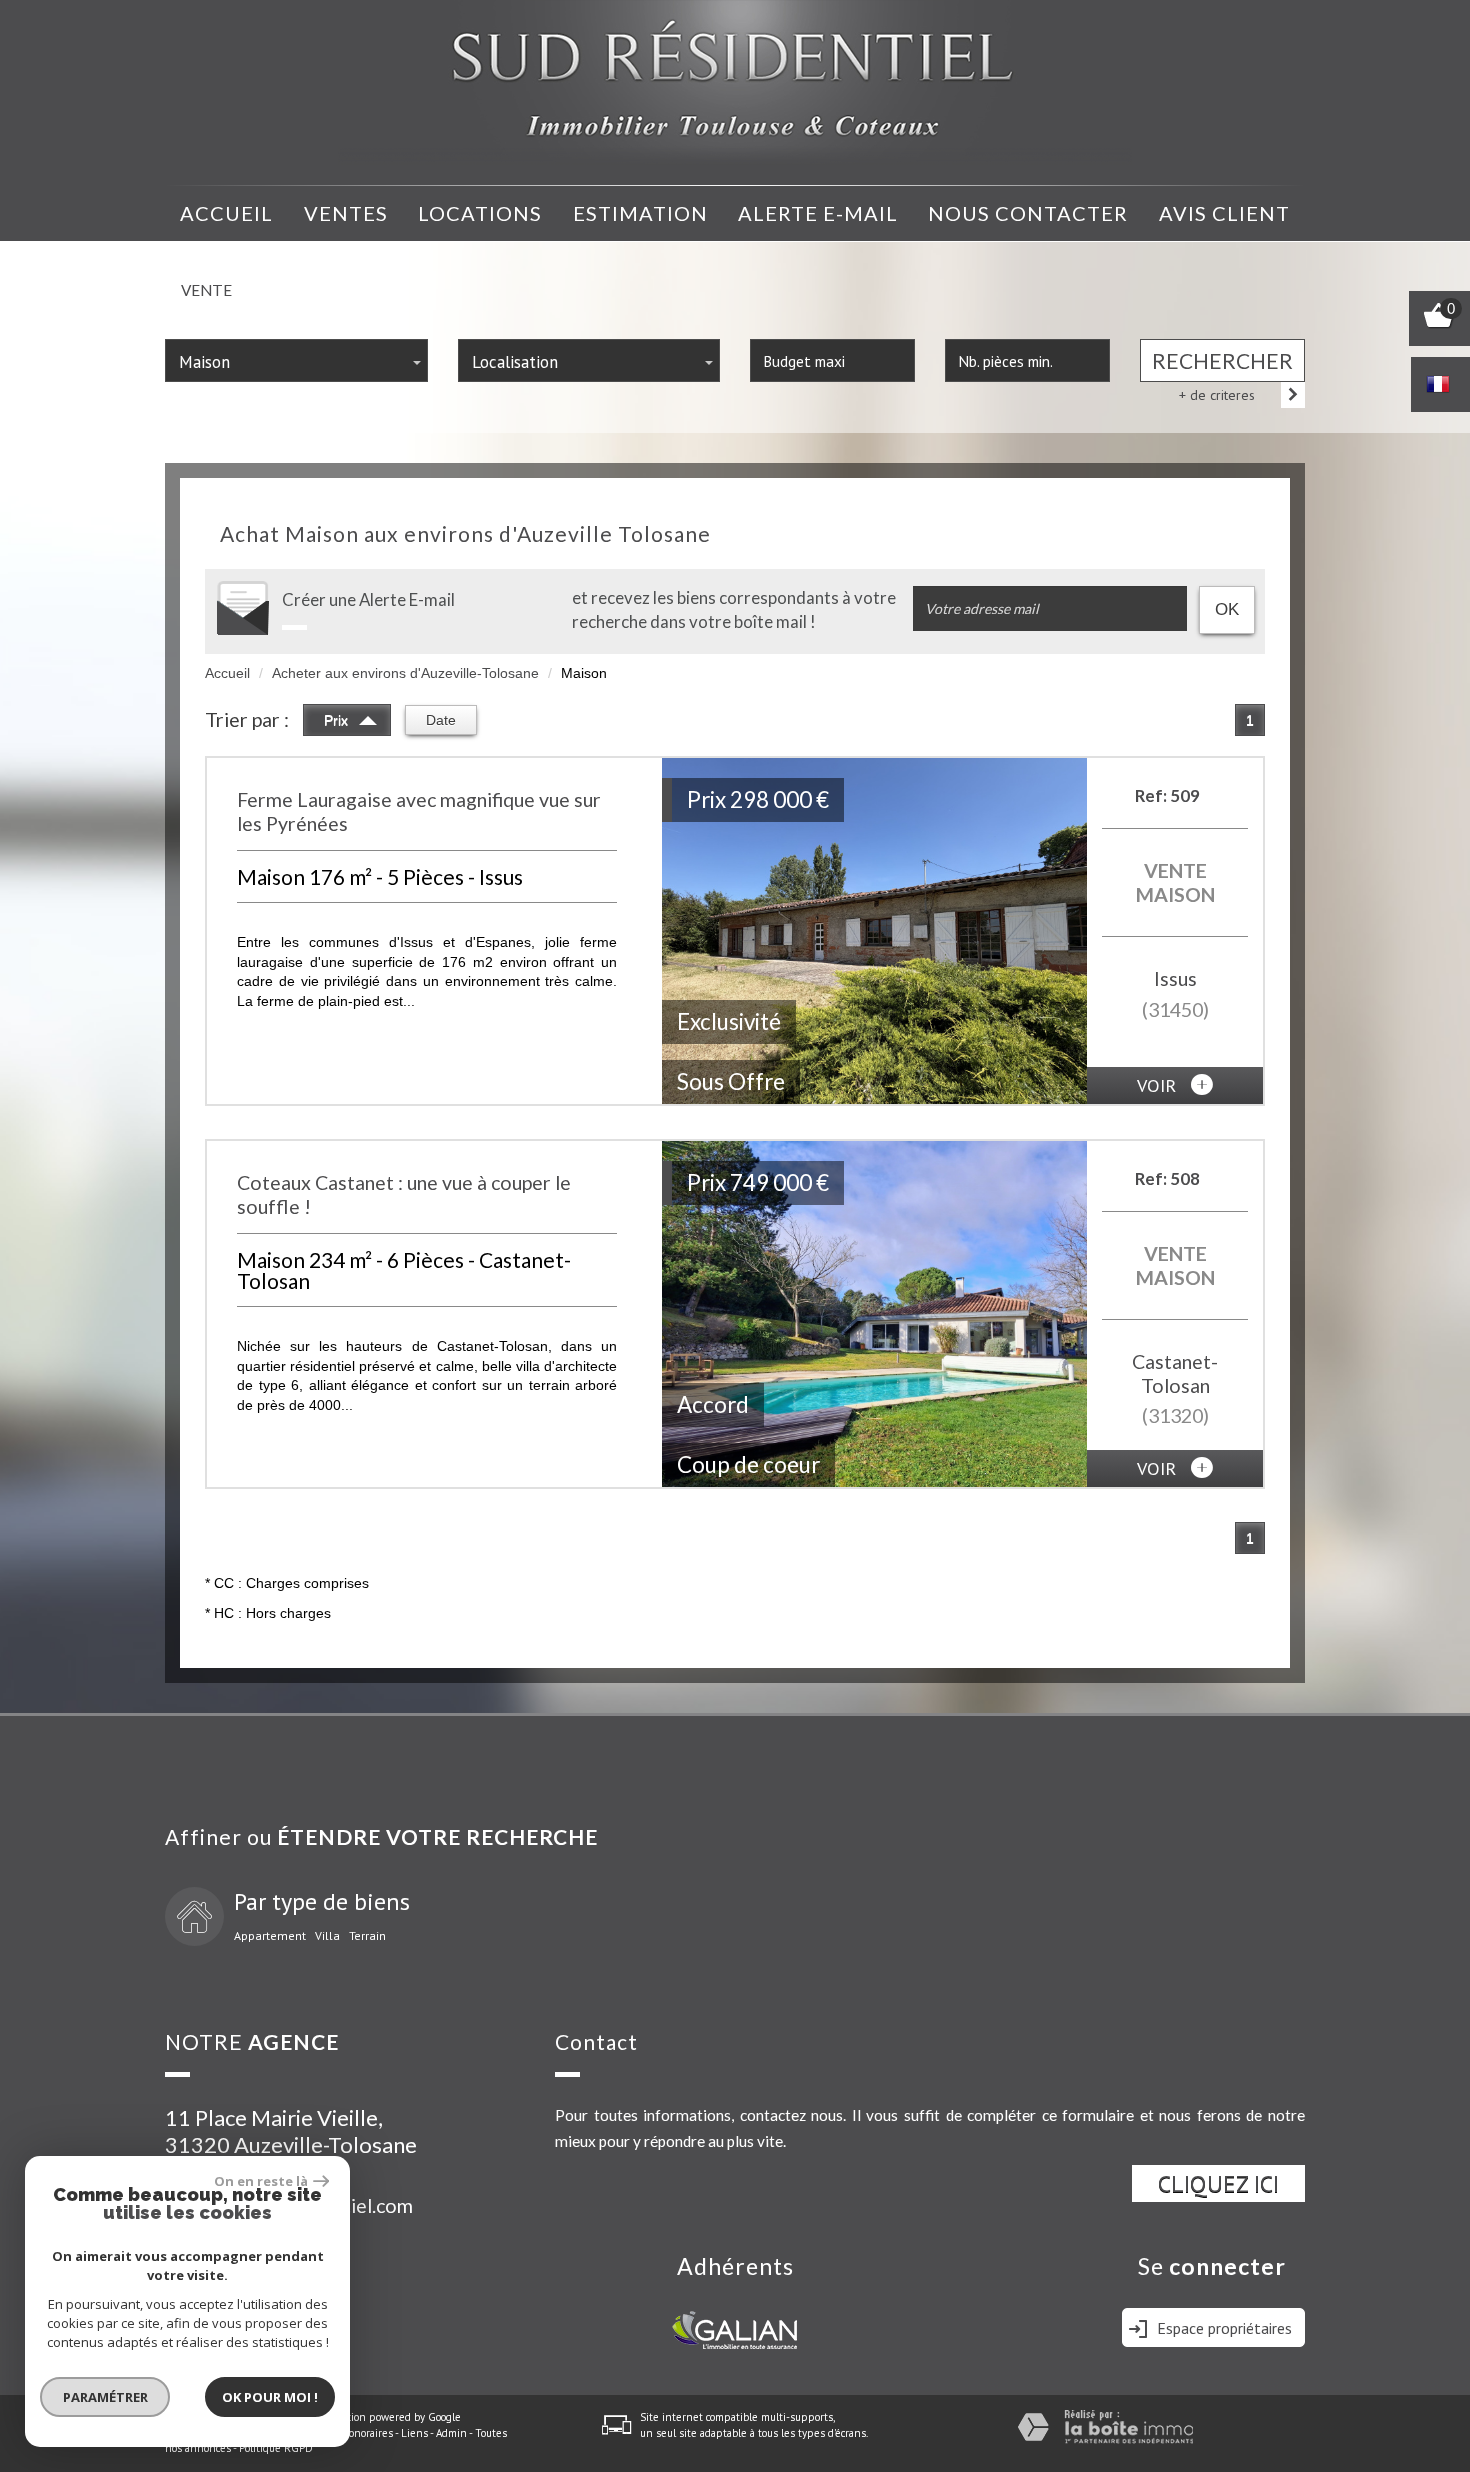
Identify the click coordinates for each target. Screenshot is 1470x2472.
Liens (414, 2433)
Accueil (226, 213)
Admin (451, 2433)
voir (1159, 1085)
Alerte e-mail (818, 213)
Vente (206, 290)
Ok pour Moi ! (270, 2397)
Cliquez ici (1218, 2183)
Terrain (367, 1936)
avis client (1224, 213)
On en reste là (261, 2181)
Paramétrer (105, 2397)
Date (441, 720)
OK (1227, 609)
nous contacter (1028, 213)
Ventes (346, 213)
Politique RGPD (276, 2448)
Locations (480, 213)
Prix (338, 720)
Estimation (640, 213)
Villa (327, 1936)
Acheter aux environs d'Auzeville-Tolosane (405, 673)
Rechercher (1222, 360)
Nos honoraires (357, 2433)
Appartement (270, 1936)
